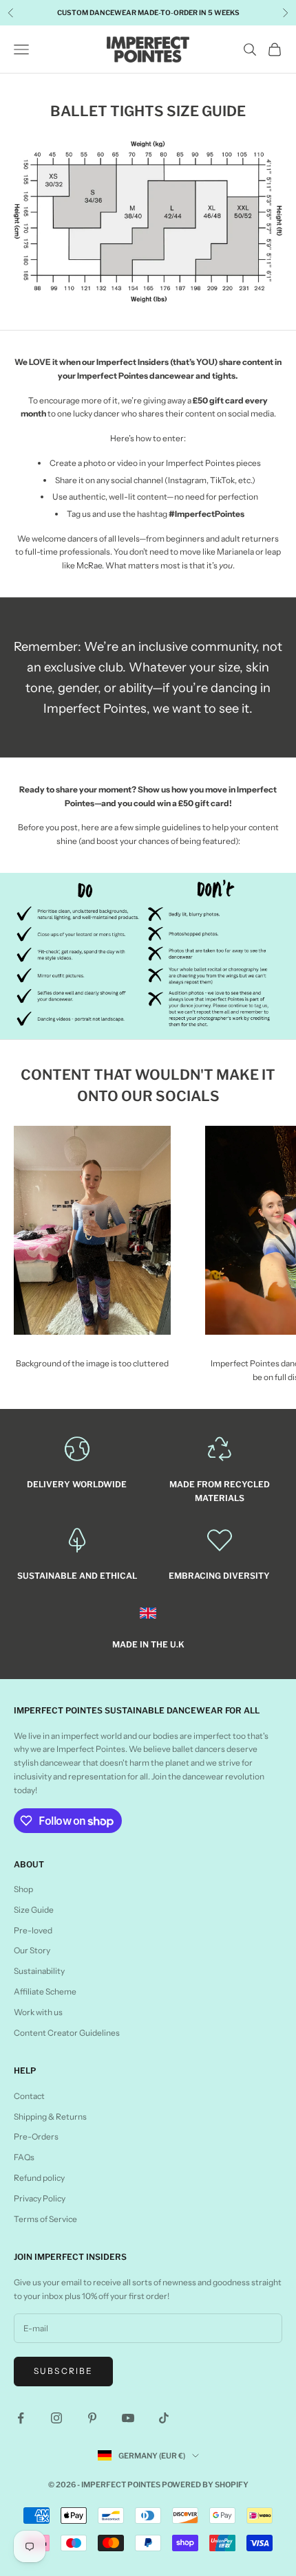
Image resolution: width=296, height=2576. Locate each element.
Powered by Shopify (205, 2485)
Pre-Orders (36, 2136)
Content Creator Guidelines (67, 2033)
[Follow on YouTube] (128, 2418)
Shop (23, 1889)
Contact (29, 2096)
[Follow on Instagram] (56, 2418)
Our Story (32, 1950)
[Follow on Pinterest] (92, 2418)
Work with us (38, 2012)
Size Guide (34, 1910)
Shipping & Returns (50, 2117)
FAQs (24, 2157)
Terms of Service (45, 2219)
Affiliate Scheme (45, 1991)
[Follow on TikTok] (164, 2418)
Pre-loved (33, 1930)
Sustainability (39, 1971)
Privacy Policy (40, 2198)
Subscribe (63, 2371)
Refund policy (39, 2178)
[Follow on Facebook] (21, 2418)
